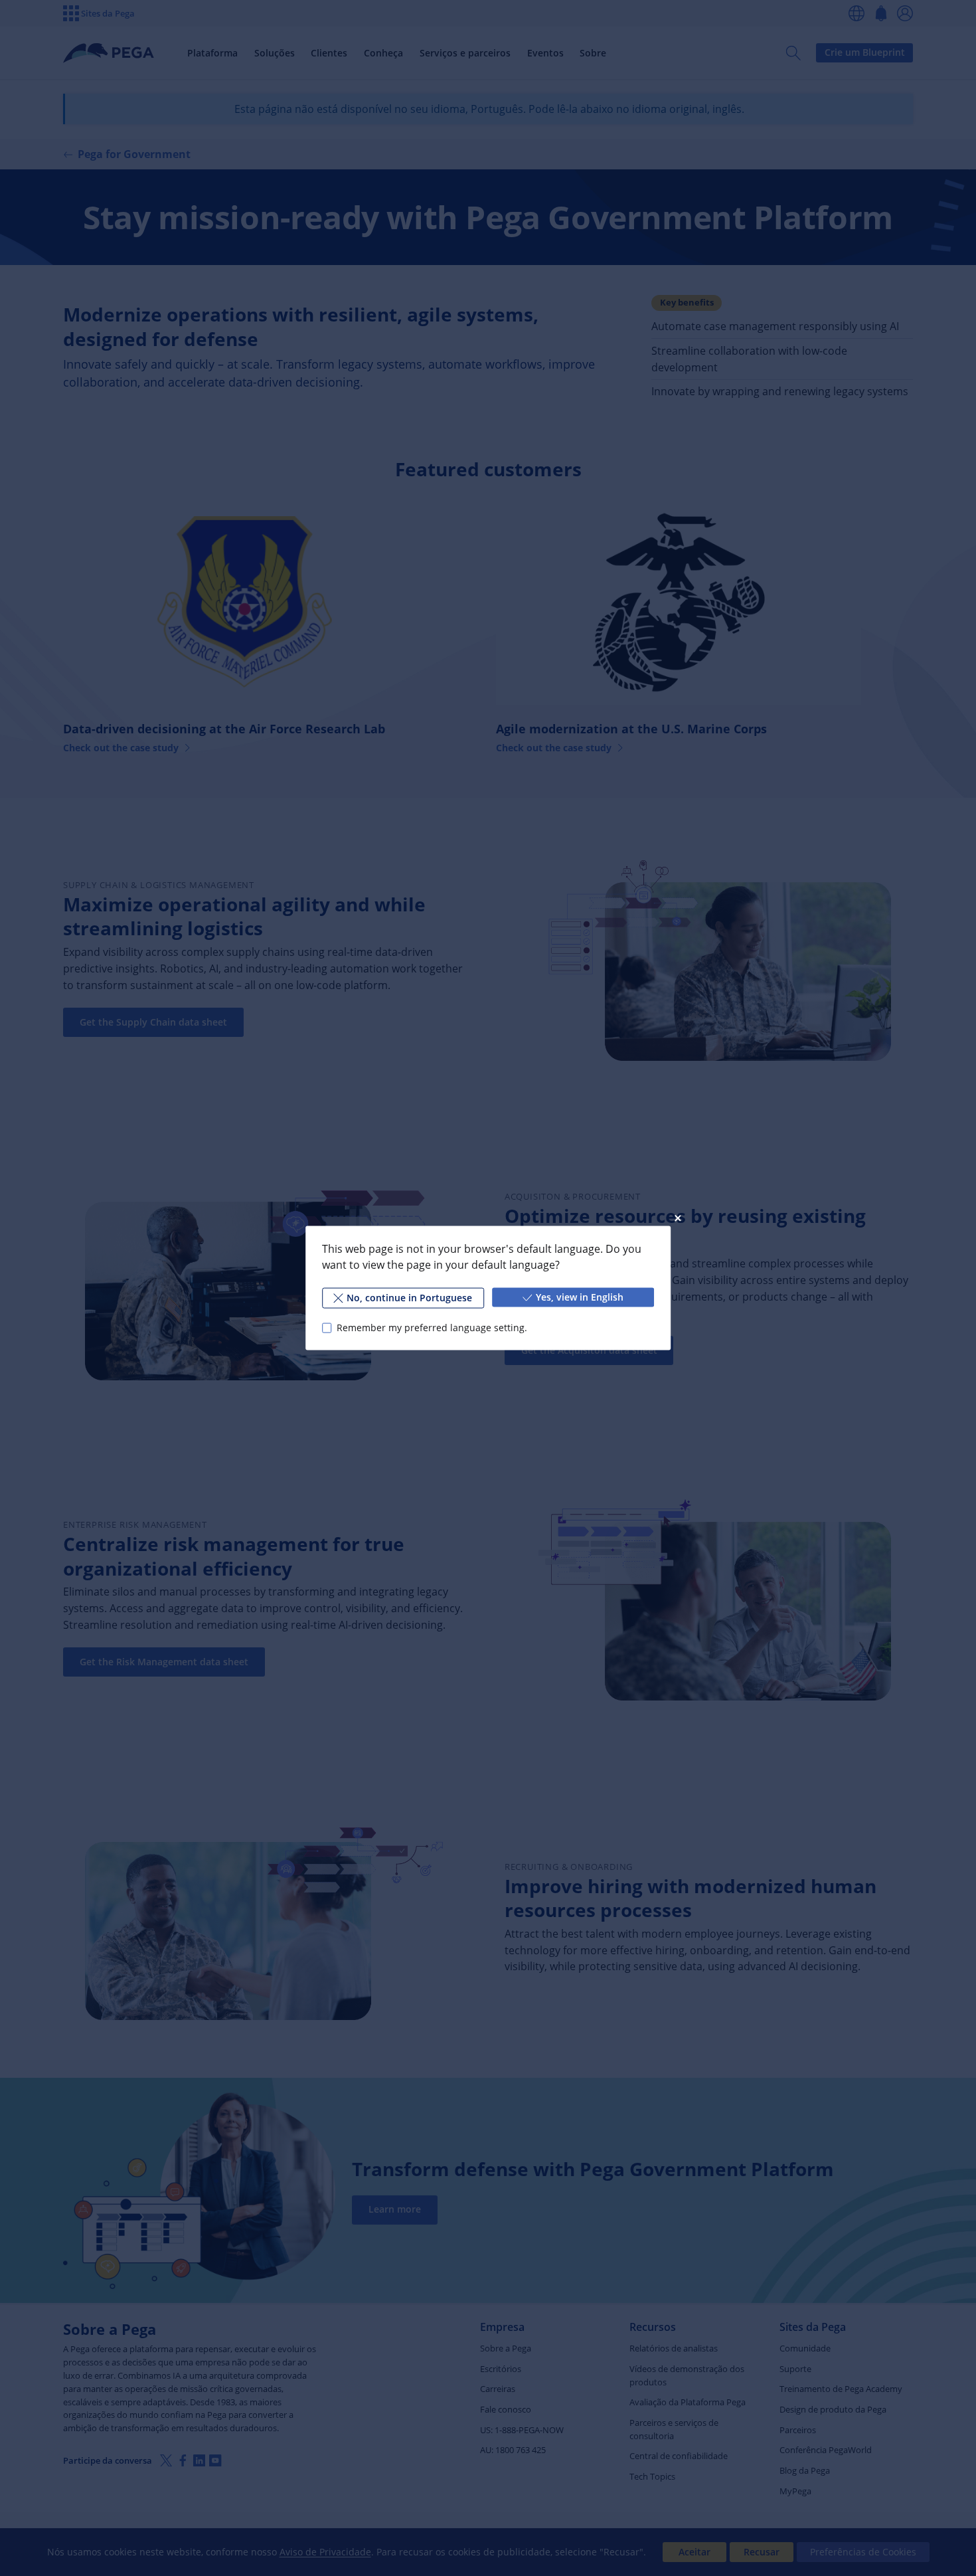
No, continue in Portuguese (409, 1298)
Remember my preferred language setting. (432, 1328)
